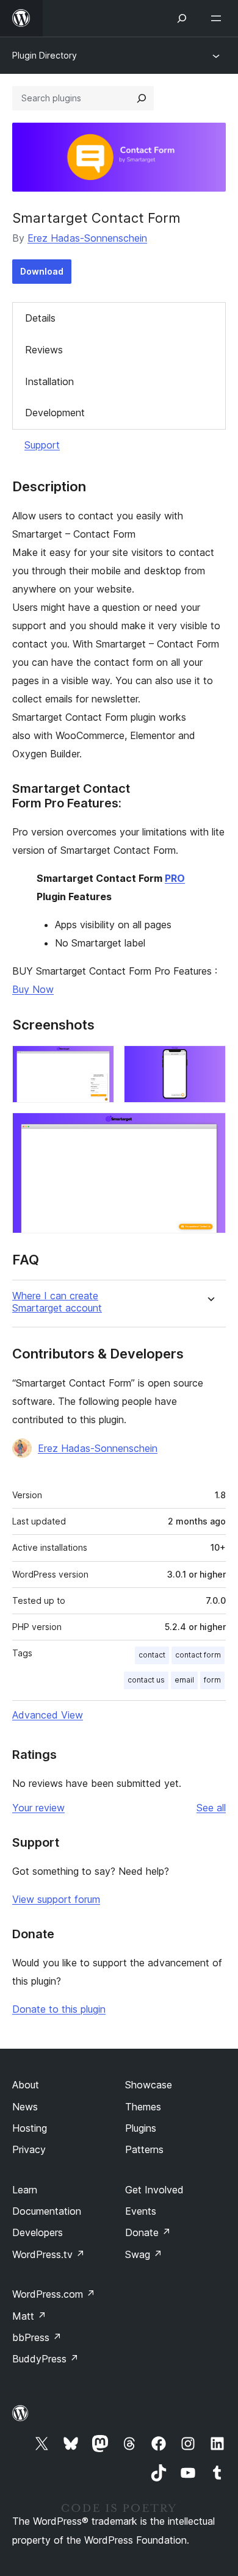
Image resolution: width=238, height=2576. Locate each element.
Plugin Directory (45, 55)
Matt (29, 2316)
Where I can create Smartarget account (57, 1302)
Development (55, 413)
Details (40, 318)
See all (211, 1808)
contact (152, 1655)
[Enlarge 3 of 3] (209, 1129)
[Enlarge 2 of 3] (209, 1062)
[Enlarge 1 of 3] (98, 1062)
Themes (143, 2107)
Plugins (141, 2128)
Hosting (30, 2128)
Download (42, 271)
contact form (198, 1655)
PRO (175, 878)
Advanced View (48, 1715)
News (25, 2107)
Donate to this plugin (59, 2009)
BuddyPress (45, 2359)
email (184, 1680)
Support (42, 445)
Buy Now (33, 989)
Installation (49, 381)
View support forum (56, 1899)
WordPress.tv (49, 2254)
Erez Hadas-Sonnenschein (87, 238)
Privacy (29, 2149)
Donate (148, 2232)
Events (141, 2211)
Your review (38, 1808)
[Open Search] (182, 18)
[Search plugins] (142, 98)
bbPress (37, 2337)
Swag (144, 2254)
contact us (146, 1680)
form (212, 1680)
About (26, 2085)
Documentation (47, 2211)
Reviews (44, 350)
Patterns (144, 2149)
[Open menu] (218, 18)
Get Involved (154, 2190)
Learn (25, 2190)
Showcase (149, 2085)
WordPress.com (54, 2294)
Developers (38, 2232)
